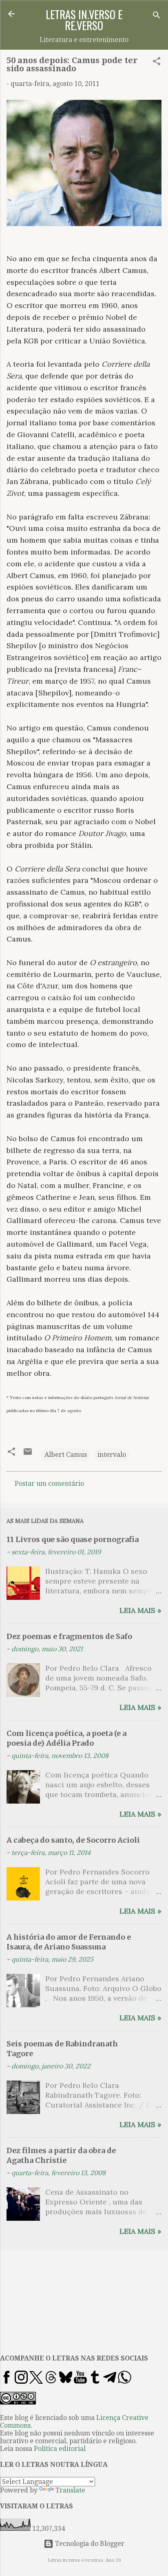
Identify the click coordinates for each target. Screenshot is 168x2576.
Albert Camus (66, 1455)
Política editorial (60, 2449)
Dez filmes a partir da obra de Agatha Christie (61, 2155)
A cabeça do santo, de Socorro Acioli (73, 1840)
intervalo (112, 1455)
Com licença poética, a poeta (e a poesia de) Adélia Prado (66, 1738)
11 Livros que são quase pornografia (73, 1539)
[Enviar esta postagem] (28, 1454)
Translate (70, 2490)
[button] (157, 63)
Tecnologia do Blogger (89, 2544)
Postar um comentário (49, 1484)
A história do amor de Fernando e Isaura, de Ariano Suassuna (69, 1942)
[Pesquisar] (157, 16)
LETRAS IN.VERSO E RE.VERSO (84, 20)
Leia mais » (140, 1610)
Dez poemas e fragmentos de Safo (69, 1636)
